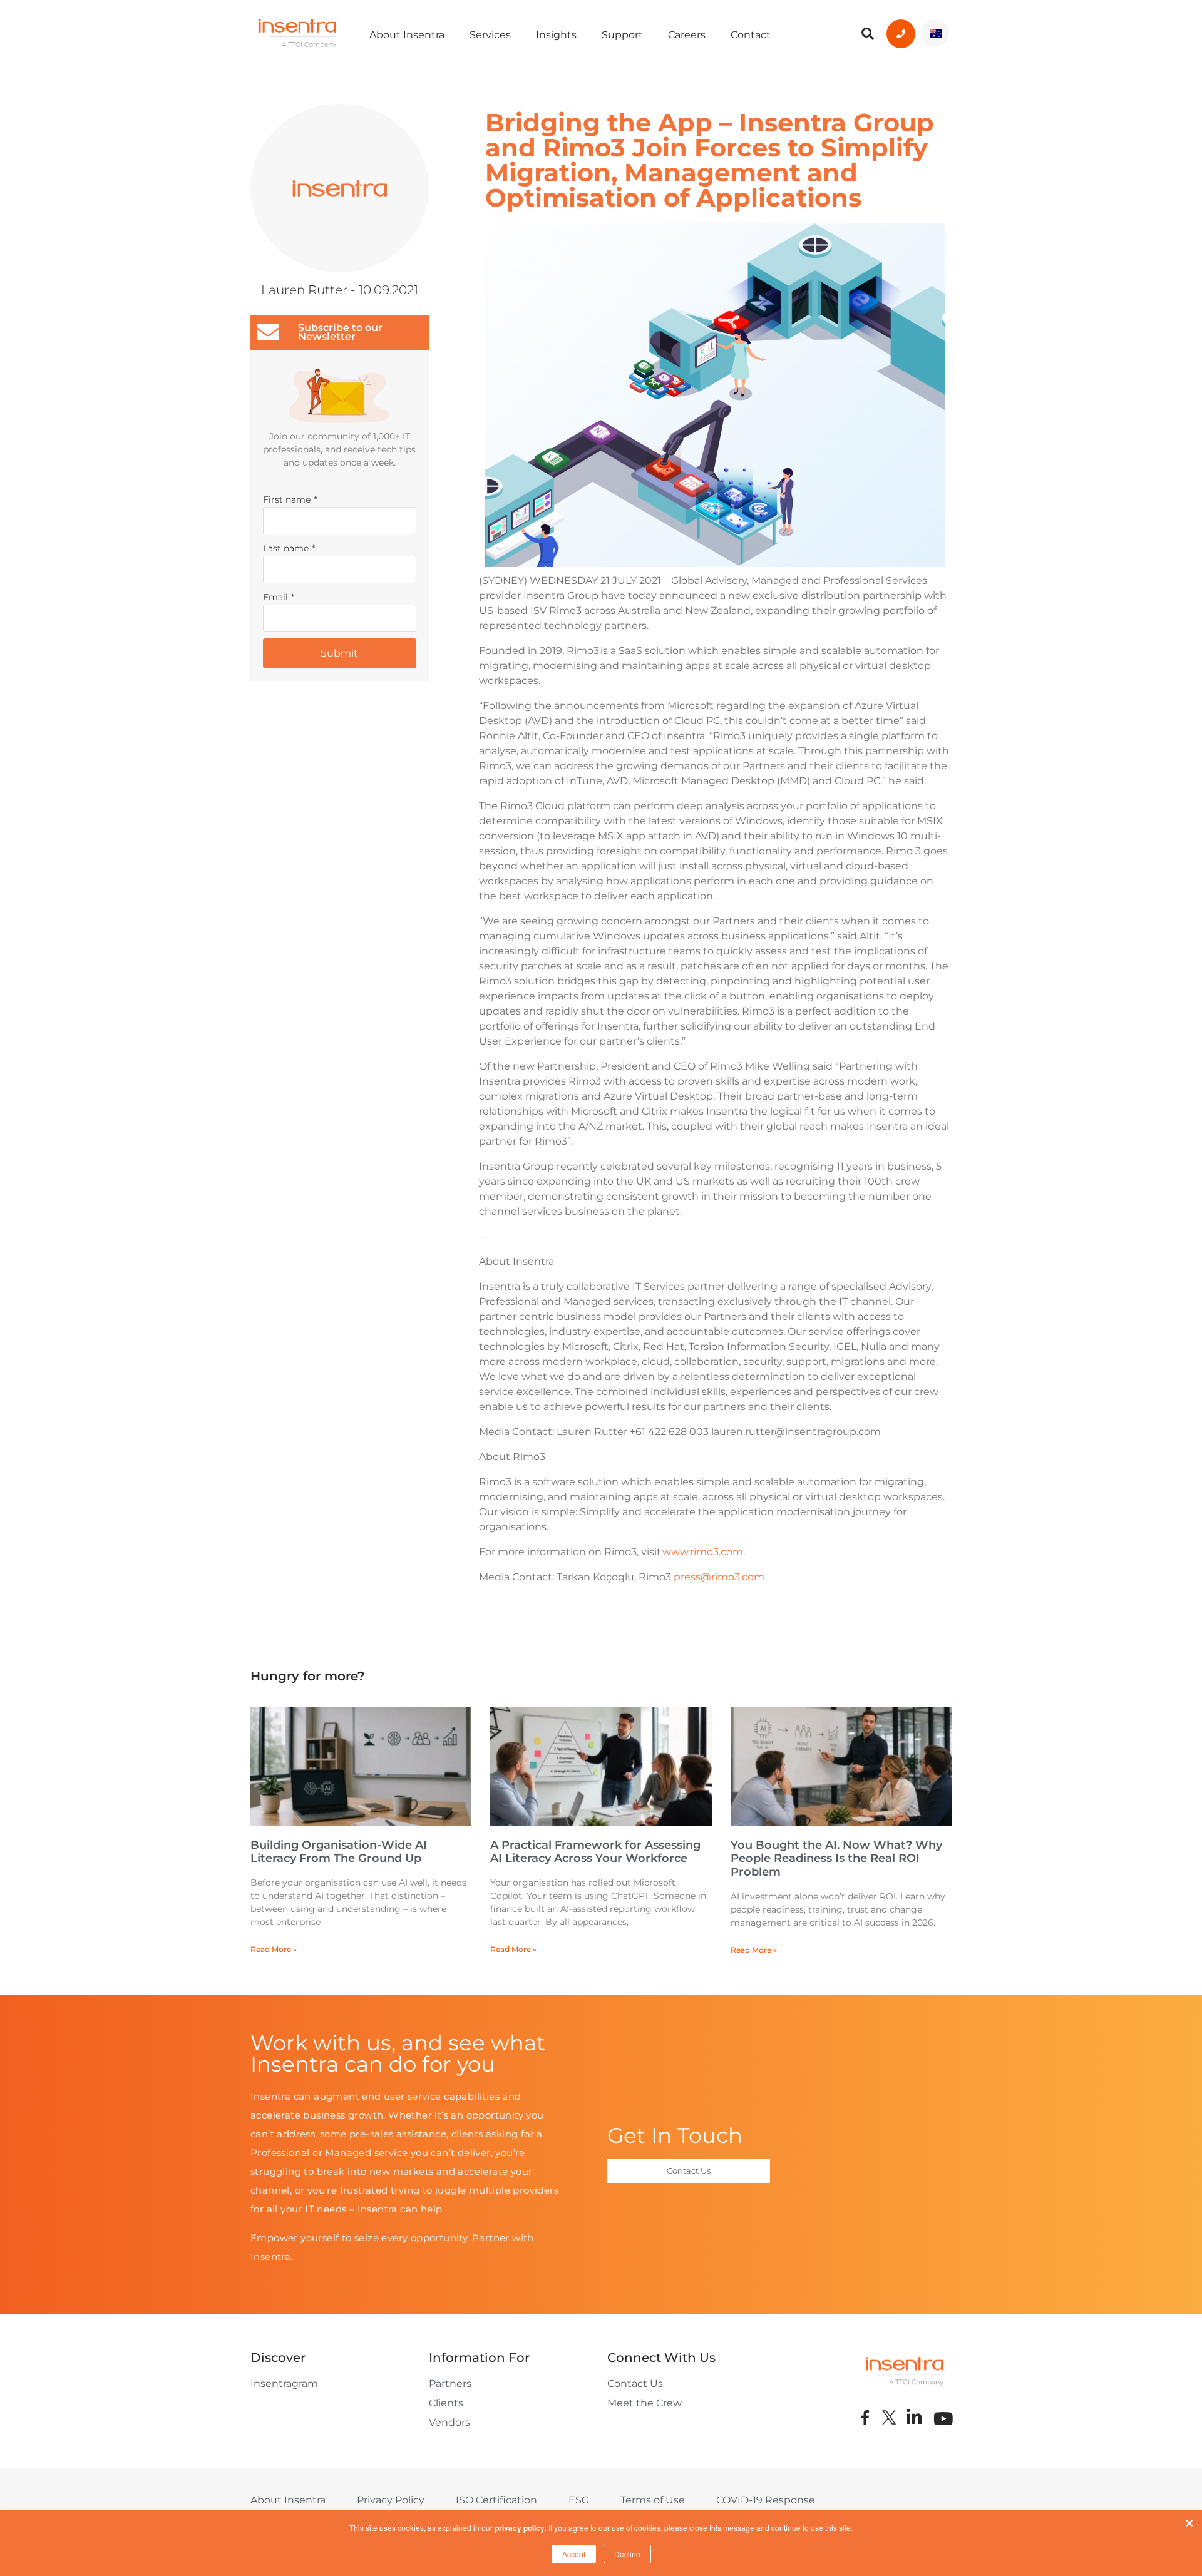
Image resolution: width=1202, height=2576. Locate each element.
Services (490, 35)
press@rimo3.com (719, 1577)
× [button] (1189, 2520)
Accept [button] (574, 2554)
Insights (556, 35)
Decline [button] (627, 2554)
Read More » (274, 1949)
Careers (687, 35)
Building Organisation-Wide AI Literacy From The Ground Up (339, 1852)
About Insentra (407, 35)
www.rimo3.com (703, 1552)
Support (622, 35)
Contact (751, 35)
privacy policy (520, 2528)
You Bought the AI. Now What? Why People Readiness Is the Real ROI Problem (836, 1858)
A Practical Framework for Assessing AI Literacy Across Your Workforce (595, 1852)
